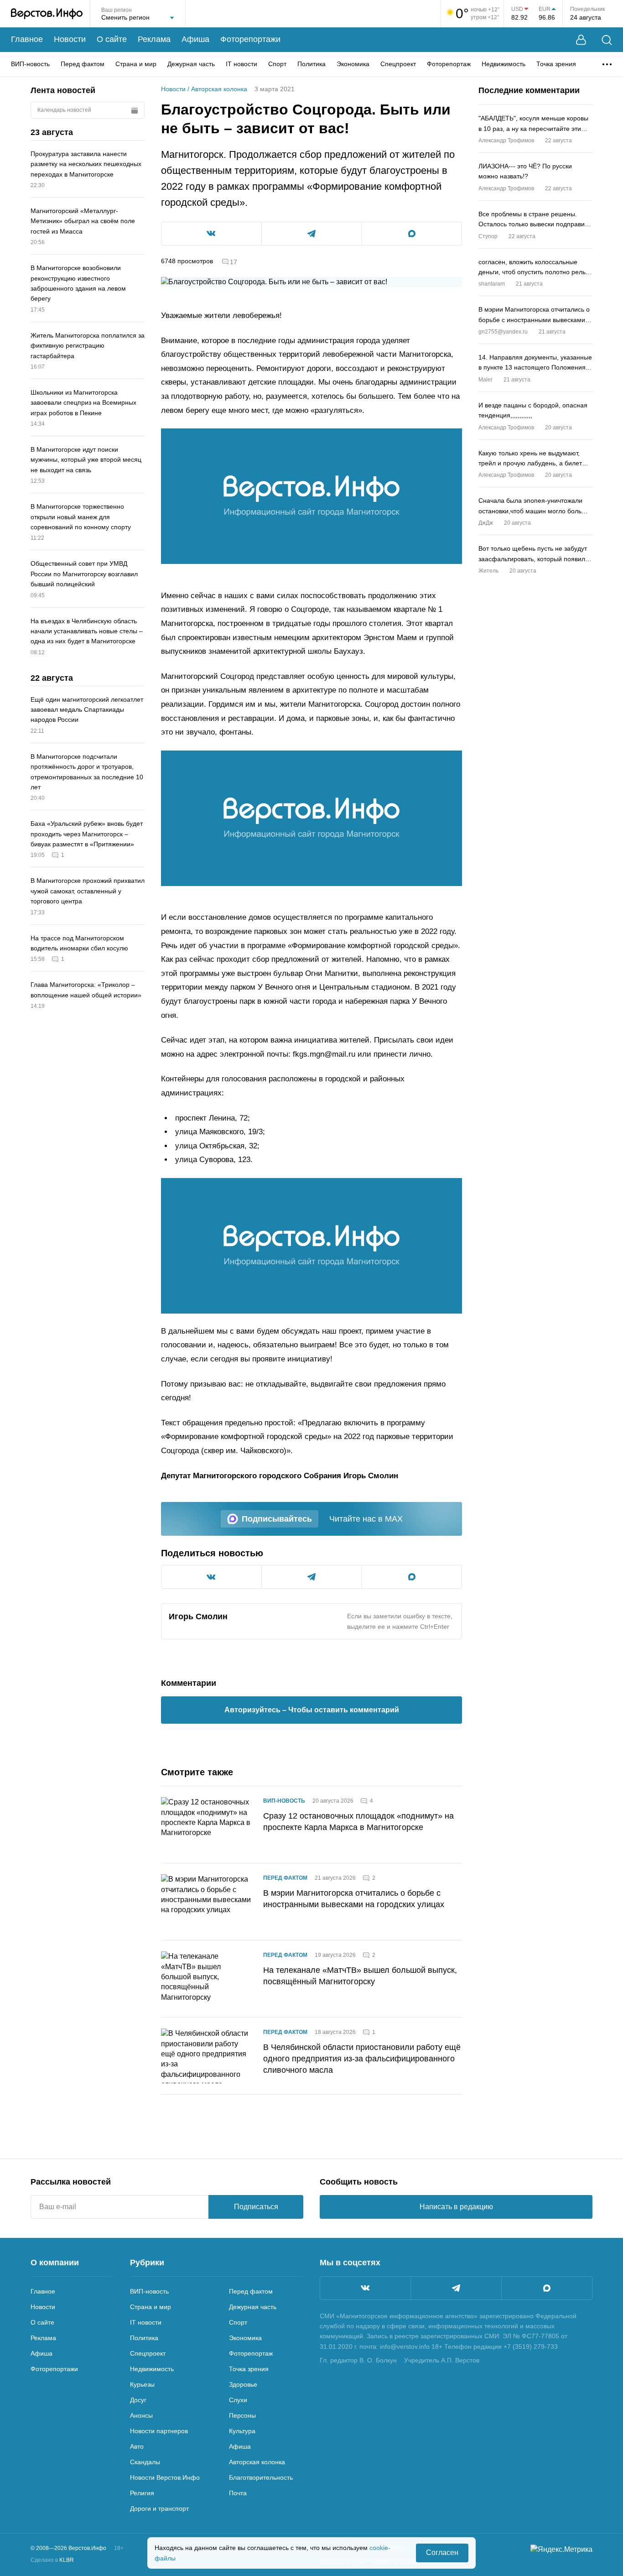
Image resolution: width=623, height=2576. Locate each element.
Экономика (353, 64)
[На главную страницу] (47, 14)
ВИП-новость (30, 64)
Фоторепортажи (250, 39)
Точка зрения (556, 64)
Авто (137, 2446)
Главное (27, 39)
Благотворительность (261, 2477)
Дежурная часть (191, 64)
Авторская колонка (219, 89)
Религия (142, 2493)
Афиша (195, 39)
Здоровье (243, 2384)
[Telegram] (456, 2288)
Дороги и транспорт (159, 2508)
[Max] (547, 2288)
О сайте (112, 39)
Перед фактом (83, 64)
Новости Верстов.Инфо (165, 2477)
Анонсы (141, 2415)
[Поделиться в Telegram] (312, 234)
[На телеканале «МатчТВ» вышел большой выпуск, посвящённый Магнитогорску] (207, 1979)
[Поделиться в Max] (412, 234)
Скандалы (145, 2462)
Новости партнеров (159, 2431)
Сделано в (52, 2560)
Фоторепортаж (449, 64)
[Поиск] (607, 40)
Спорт (277, 64)
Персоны (242, 2415)
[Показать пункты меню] (607, 64)
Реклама (154, 39)
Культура (242, 2431)
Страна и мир (136, 64)
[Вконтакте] (365, 2288)
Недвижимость (504, 64)
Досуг (138, 2400)
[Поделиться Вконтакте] (211, 234)
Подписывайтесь (277, 1519)
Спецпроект (398, 64)
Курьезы (142, 2384)
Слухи (238, 2400)
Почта (238, 2493)
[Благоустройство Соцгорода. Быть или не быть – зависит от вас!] (311, 496)
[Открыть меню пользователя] (581, 40)
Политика (311, 64)
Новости (70, 39)
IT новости (241, 64)
